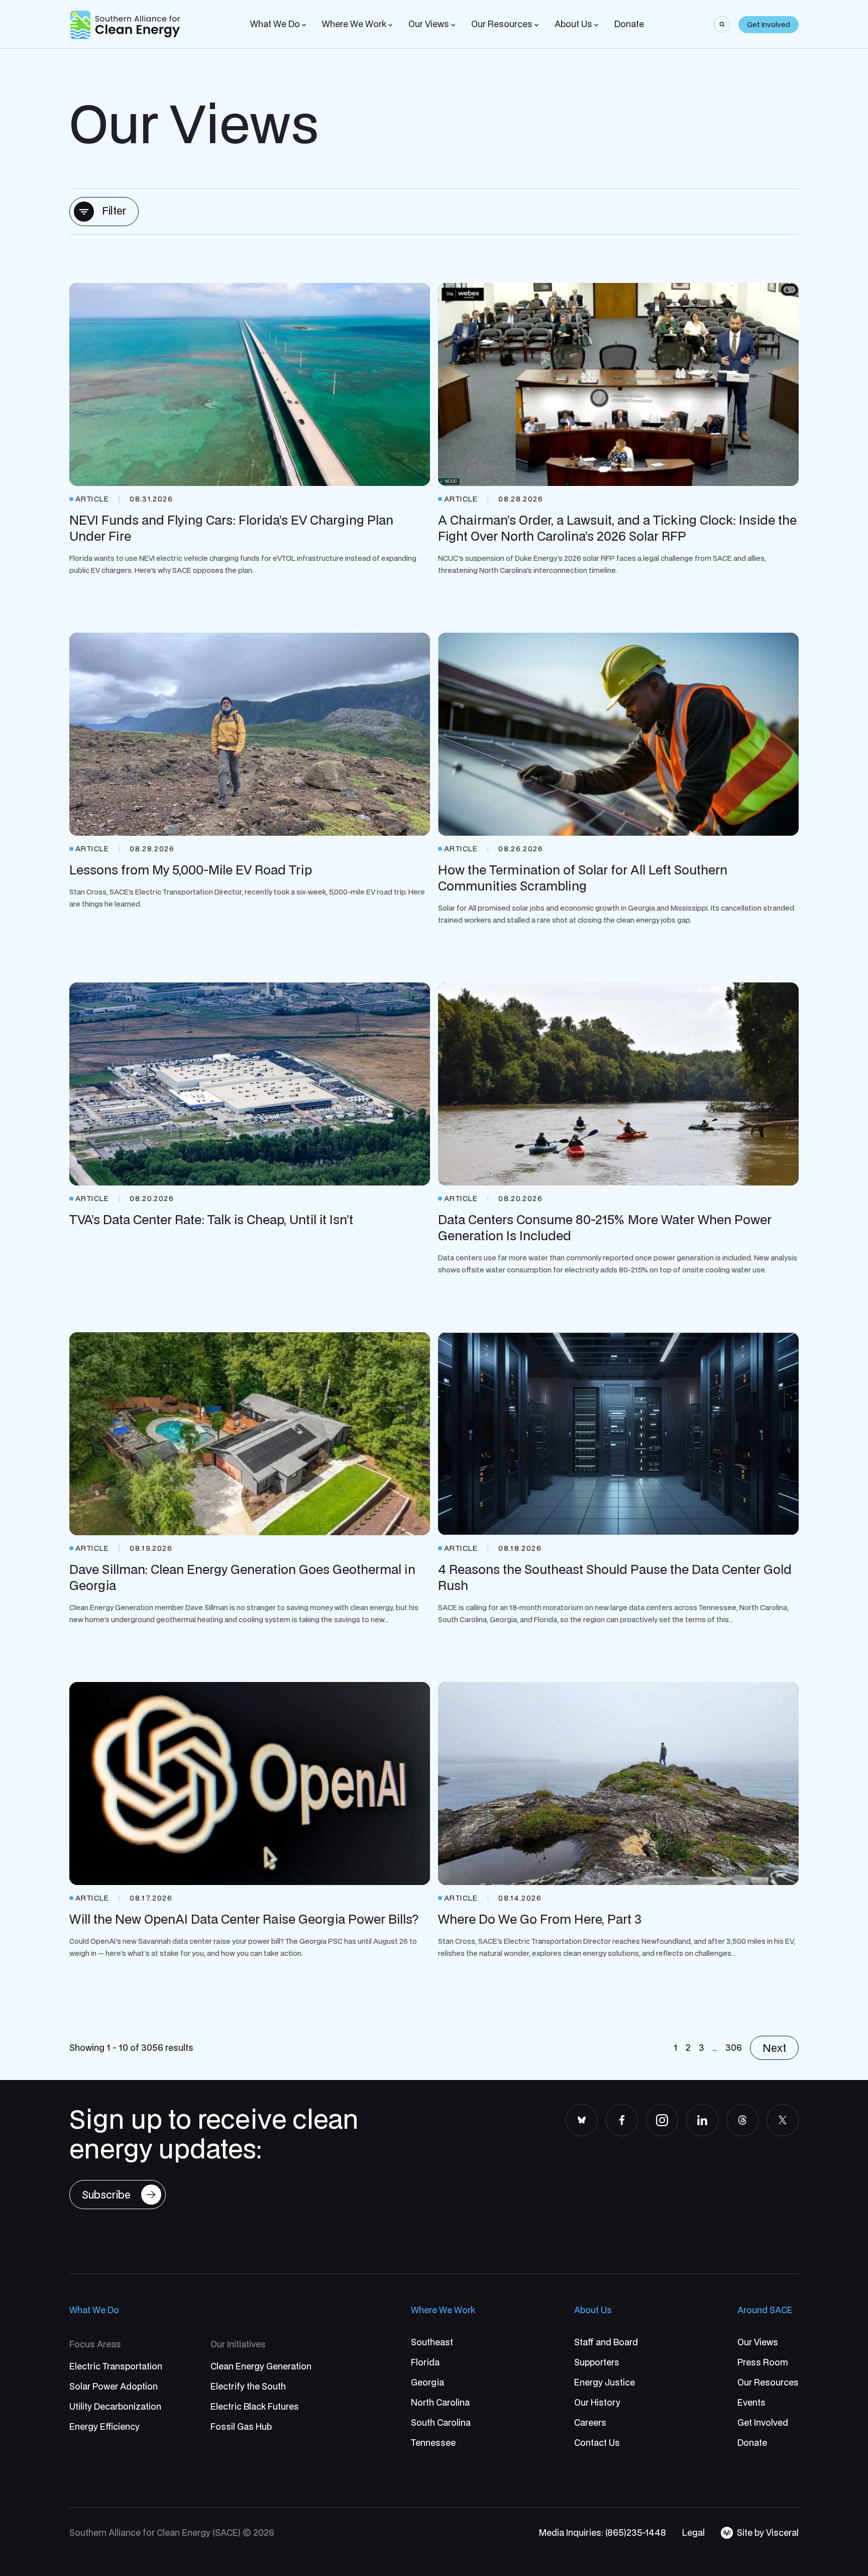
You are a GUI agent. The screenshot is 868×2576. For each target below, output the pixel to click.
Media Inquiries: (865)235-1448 (603, 2533)
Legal (693, 2533)
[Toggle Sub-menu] (304, 25)
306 (734, 2048)
